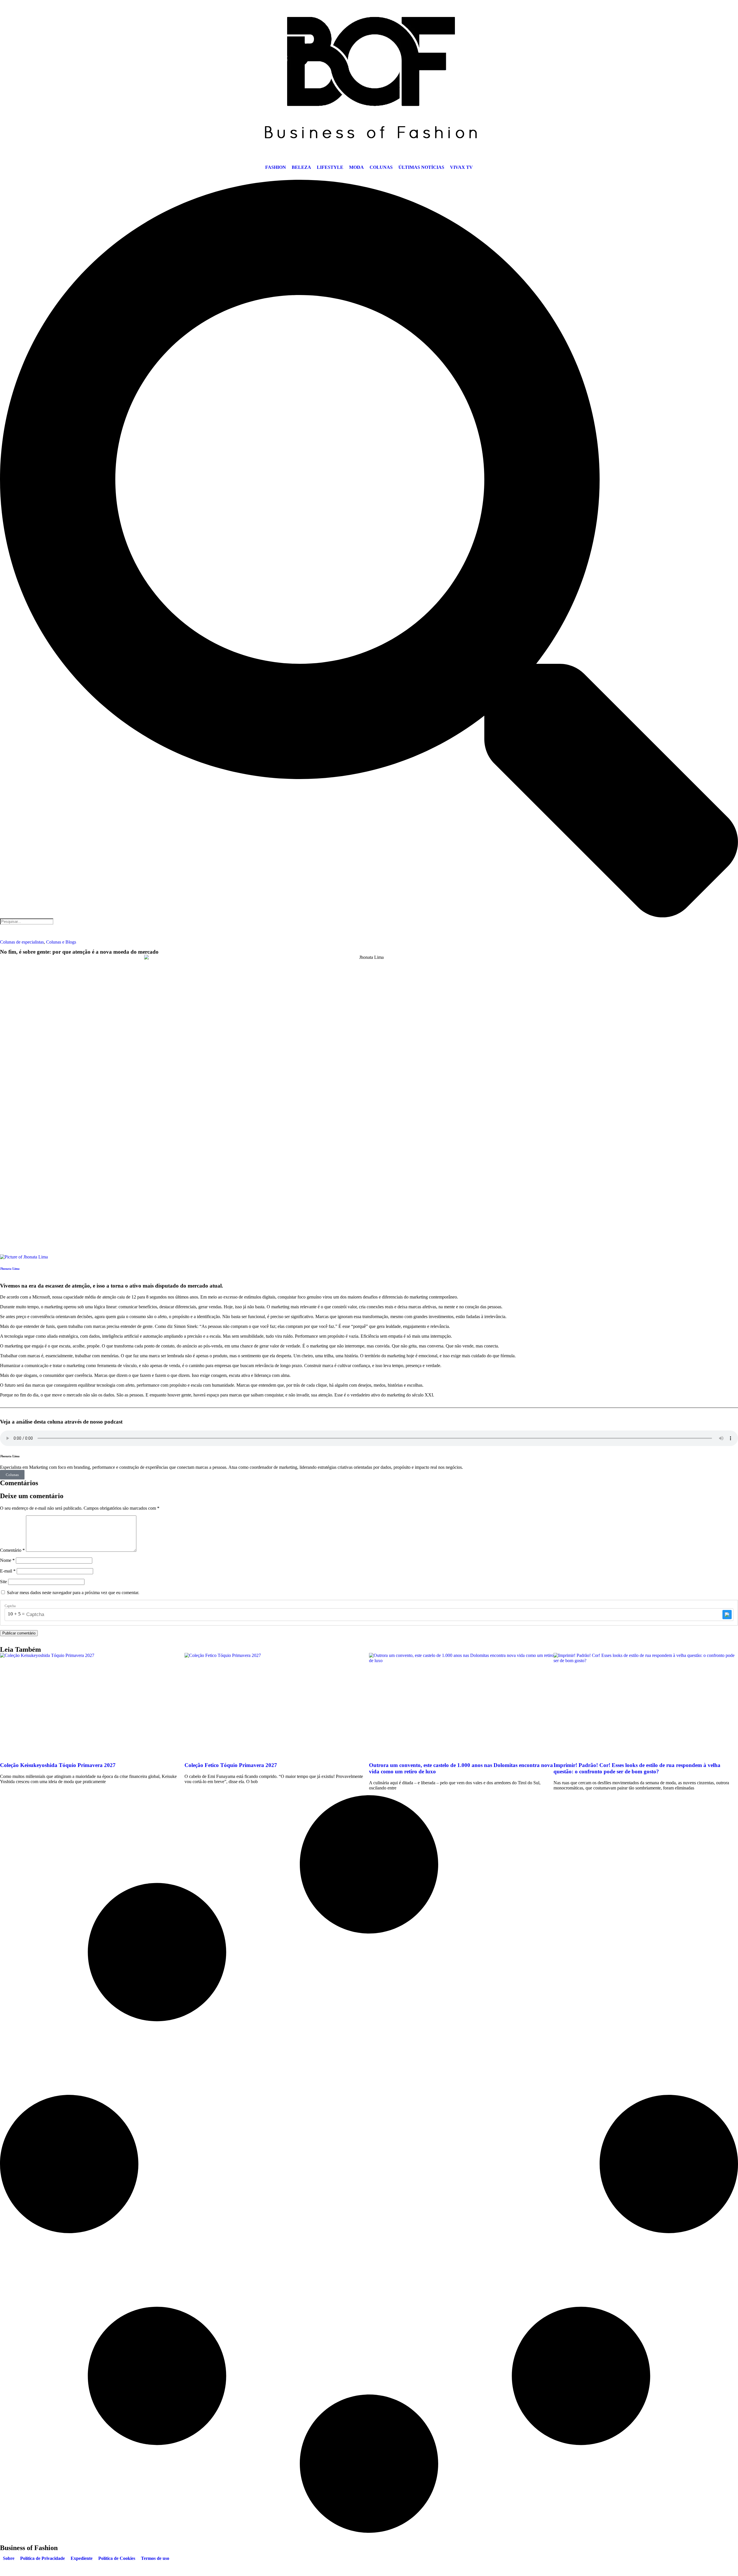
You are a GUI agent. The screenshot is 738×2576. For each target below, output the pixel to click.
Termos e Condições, (191, 2568)
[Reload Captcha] (727, 1615)
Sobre (9, 2558)
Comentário (12, 1550)
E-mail (8, 1571)
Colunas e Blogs (61, 942)
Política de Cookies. (275, 2568)
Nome (7, 1560)
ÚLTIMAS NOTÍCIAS (421, 167)
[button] (369, 549)
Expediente (82, 2558)
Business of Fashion (29, 2548)
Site (3, 1582)
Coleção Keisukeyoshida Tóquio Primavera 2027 (58, 1765)
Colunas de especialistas (22, 942)
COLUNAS (381, 167)
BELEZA (301, 167)
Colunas (12, 1475)
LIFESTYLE (330, 167)
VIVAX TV (461, 167)
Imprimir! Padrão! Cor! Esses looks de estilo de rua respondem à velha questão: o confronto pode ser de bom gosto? (637, 1768)
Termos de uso (155, 2558)
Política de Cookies (117, 2558)
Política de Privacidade (43, 2558)
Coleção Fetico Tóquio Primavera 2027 (231, 1765)
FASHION (276, 167)
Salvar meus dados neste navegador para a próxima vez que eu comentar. (73, 1593)
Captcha (10, 1606)
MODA (356, 167)
